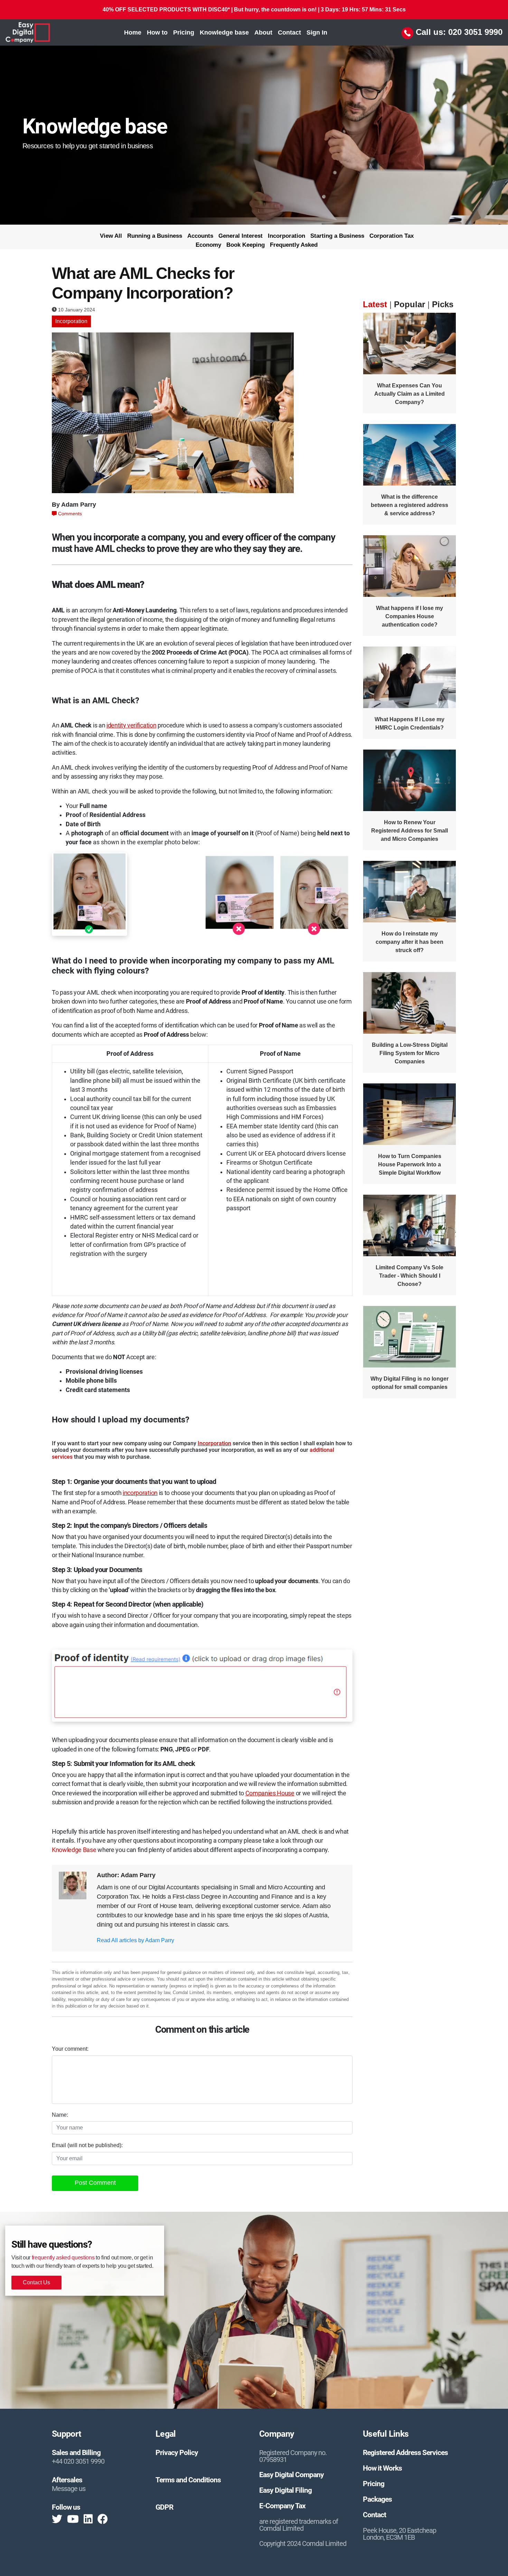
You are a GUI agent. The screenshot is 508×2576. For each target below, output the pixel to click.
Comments (69, 514)
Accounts (200, 236)
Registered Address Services (405, 2453)
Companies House (270, 1793)
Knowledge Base (74, 1850)
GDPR (164, 2507)
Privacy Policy (177, 2453)
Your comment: (70, 2049)
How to (157, 32)
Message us (69, 2489)
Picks (443, 304)
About (263, 32)
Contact (289, 32)
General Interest (241, 236)
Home (134, 32)
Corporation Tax (392, 236)
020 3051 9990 (475, 32)
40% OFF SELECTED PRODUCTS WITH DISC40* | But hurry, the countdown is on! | (254, 10)
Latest (375, 304)
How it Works (382, 2468)
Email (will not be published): (87, 2145)
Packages (377, 2499)
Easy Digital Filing (285, 2490)
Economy (208, 245)
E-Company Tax (282, 2506)
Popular (410, 304)
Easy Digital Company (291, 2475)
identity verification (131, 725)
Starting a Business (337, 236)
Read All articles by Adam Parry (135, 1940)
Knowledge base (224, 32)
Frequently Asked (294, 245)
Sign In (317, 32)
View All (111, 236)
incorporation (140, 1493)
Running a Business (155, 236)
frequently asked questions (63, 2258)
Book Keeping (246, 245)
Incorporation (286, 236)
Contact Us (36, 2282)
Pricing (184, 32)
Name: (60, 2115)
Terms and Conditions (188, 2480)
